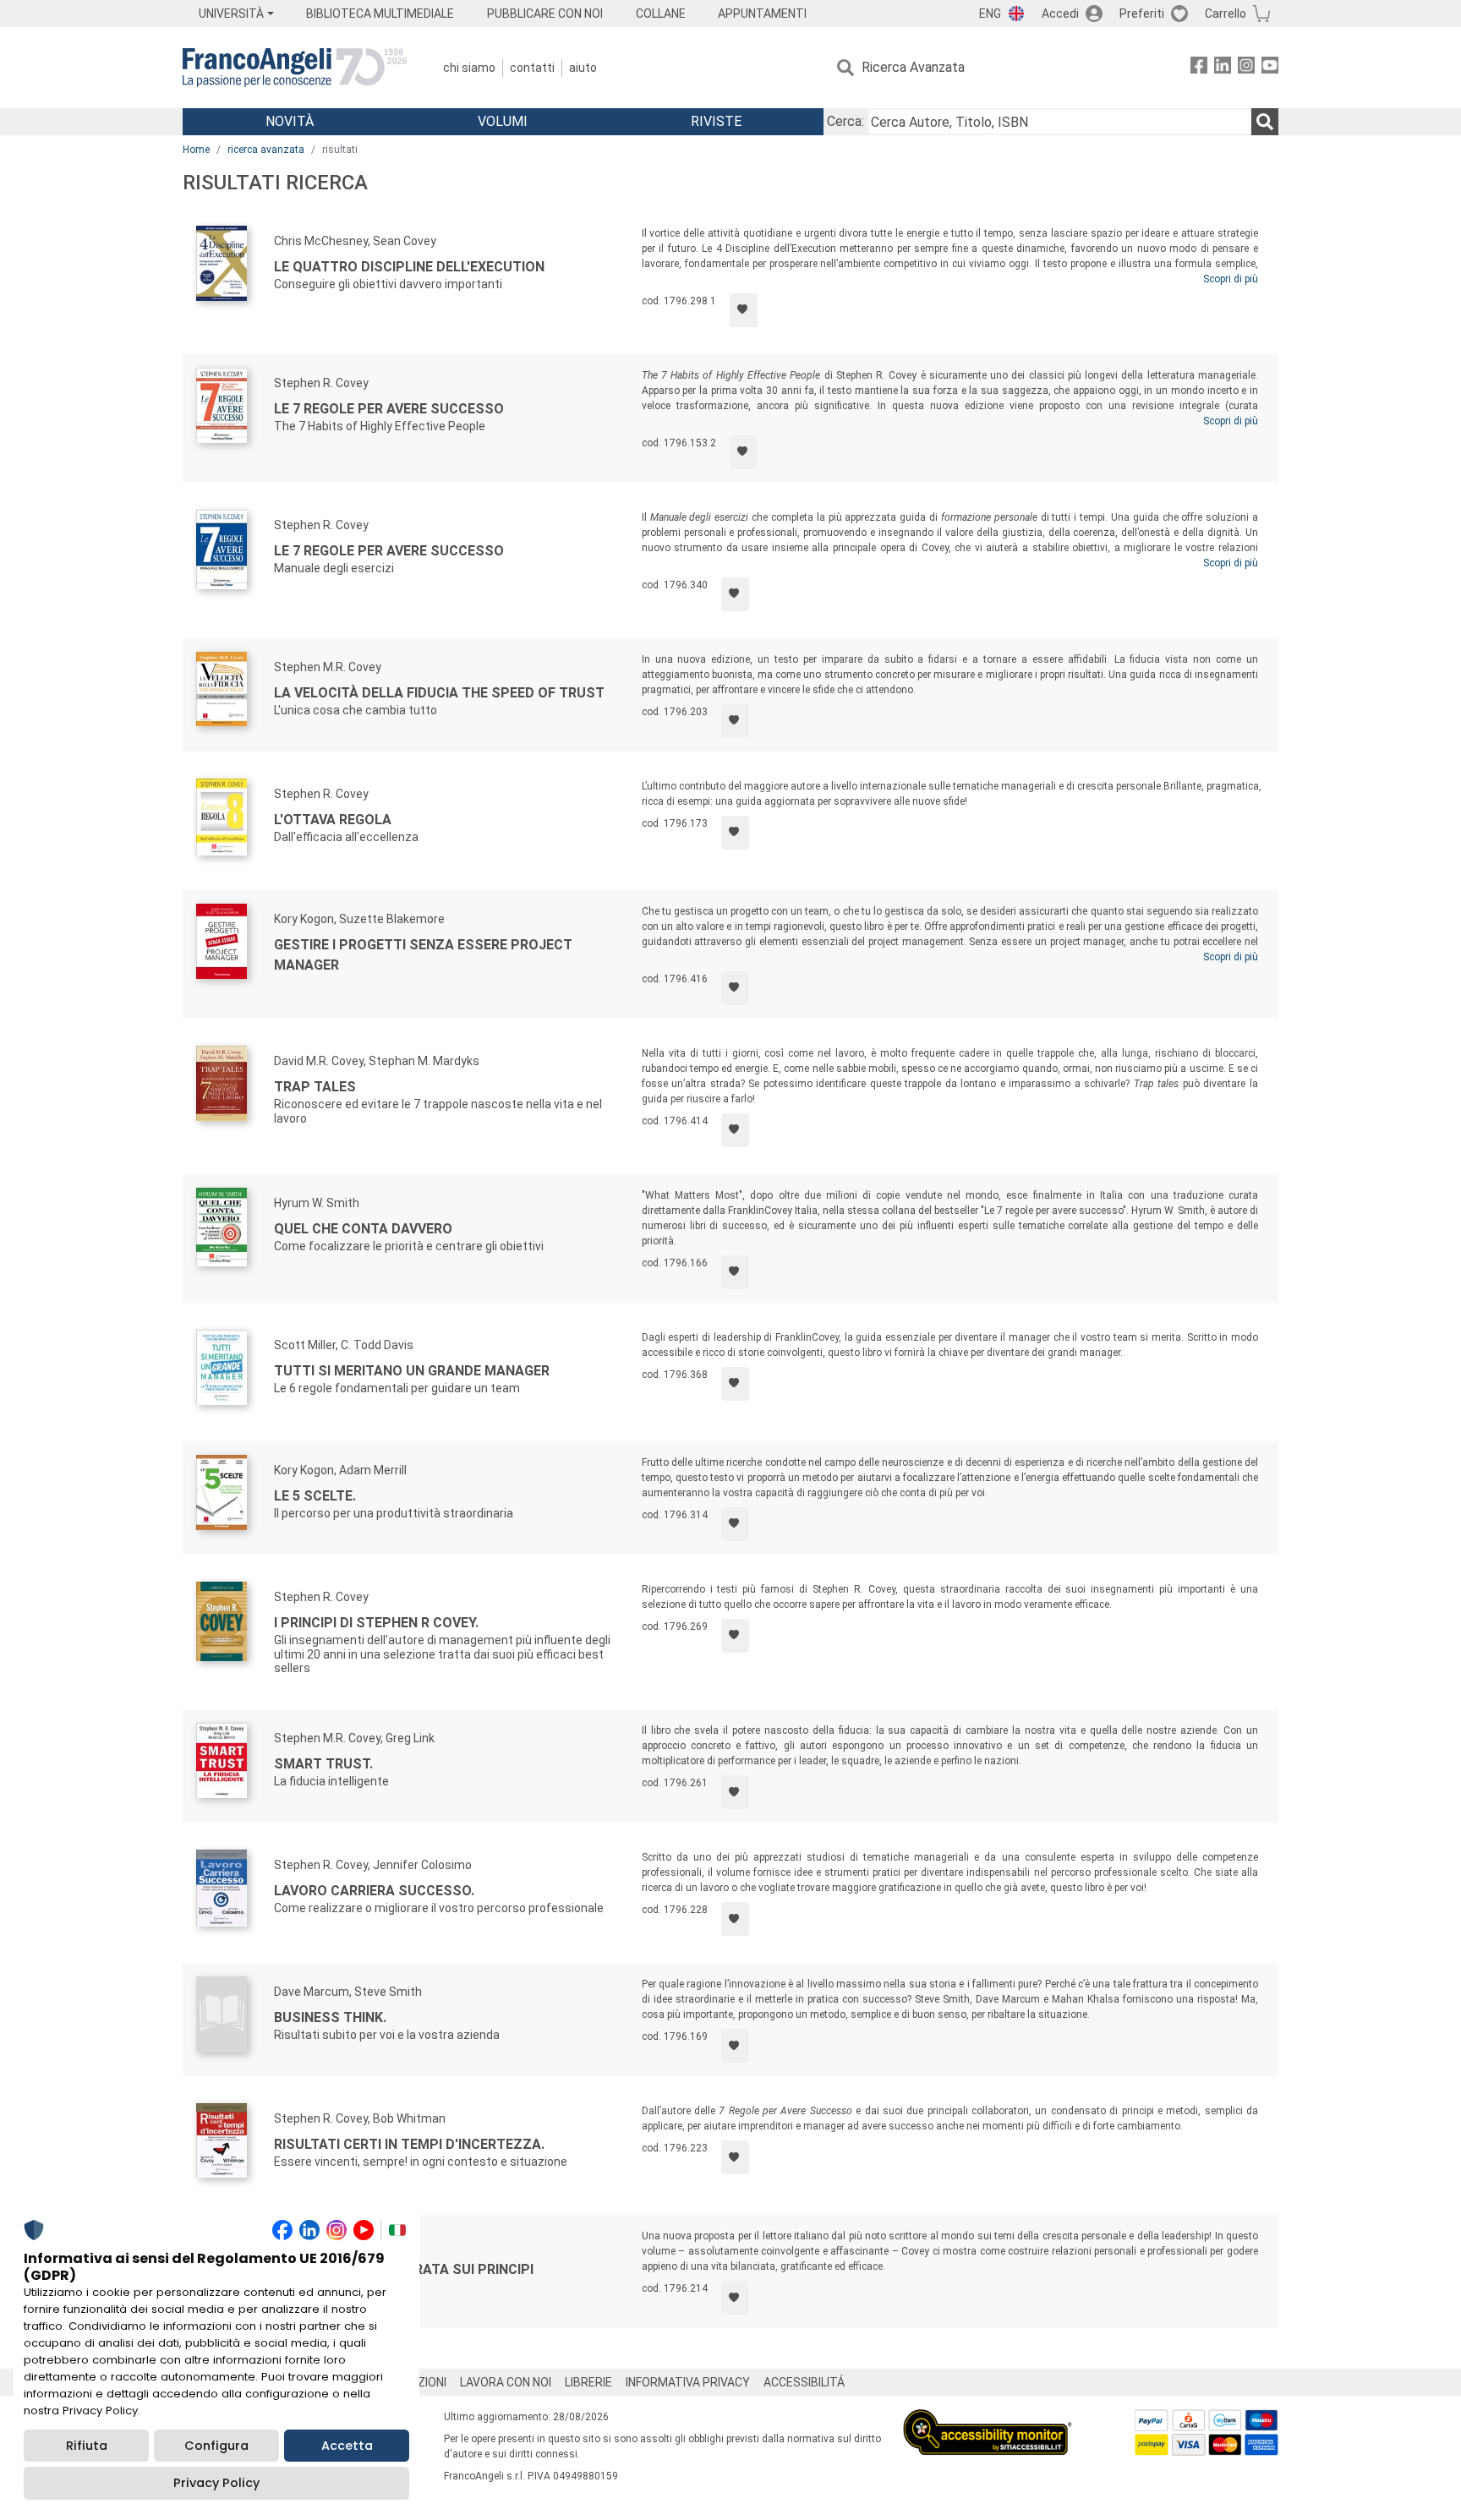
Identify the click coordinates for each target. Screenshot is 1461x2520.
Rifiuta (87, 2446)
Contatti (532, 68)
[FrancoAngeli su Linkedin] (1223, 68)
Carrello (1226, 14)
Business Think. (330, 2017)
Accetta (347, 2446)
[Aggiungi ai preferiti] (744, 310)
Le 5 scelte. (315, 1496)
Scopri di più (1231, 279)
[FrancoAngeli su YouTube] (1270, 68)
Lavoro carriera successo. (374, 1891)
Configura (216, 2446)
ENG (990, 14)
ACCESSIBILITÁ (804, 2382)
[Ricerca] (1265, 122)
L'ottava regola (333, 820)
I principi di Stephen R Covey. (376, 1623)
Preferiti (1142, 14)
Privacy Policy (216, 2483)
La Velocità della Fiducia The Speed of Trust (439, 693)
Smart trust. (323, 1764)
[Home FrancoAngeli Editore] (295, 68)
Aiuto (583, 68)
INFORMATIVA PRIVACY (688, 2382)
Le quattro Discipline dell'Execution (409, 267)
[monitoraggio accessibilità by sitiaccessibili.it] (988, 2419)
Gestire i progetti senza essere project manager (423, 955)
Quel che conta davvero (363, 1229)
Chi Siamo (469, 68)
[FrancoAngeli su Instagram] (1246, 68)
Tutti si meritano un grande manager (412, 1371)
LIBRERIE (588, 2382)
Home (196, 150)
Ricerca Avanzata (913, 67)
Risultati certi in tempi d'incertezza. (409, 2144)
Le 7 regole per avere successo (389, 409)
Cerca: (845, 121)
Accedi (1060, 14)
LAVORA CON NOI (506, 2382)
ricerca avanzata (266, 150)
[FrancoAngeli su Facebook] (1199, 68)
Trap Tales (315, 1087)
